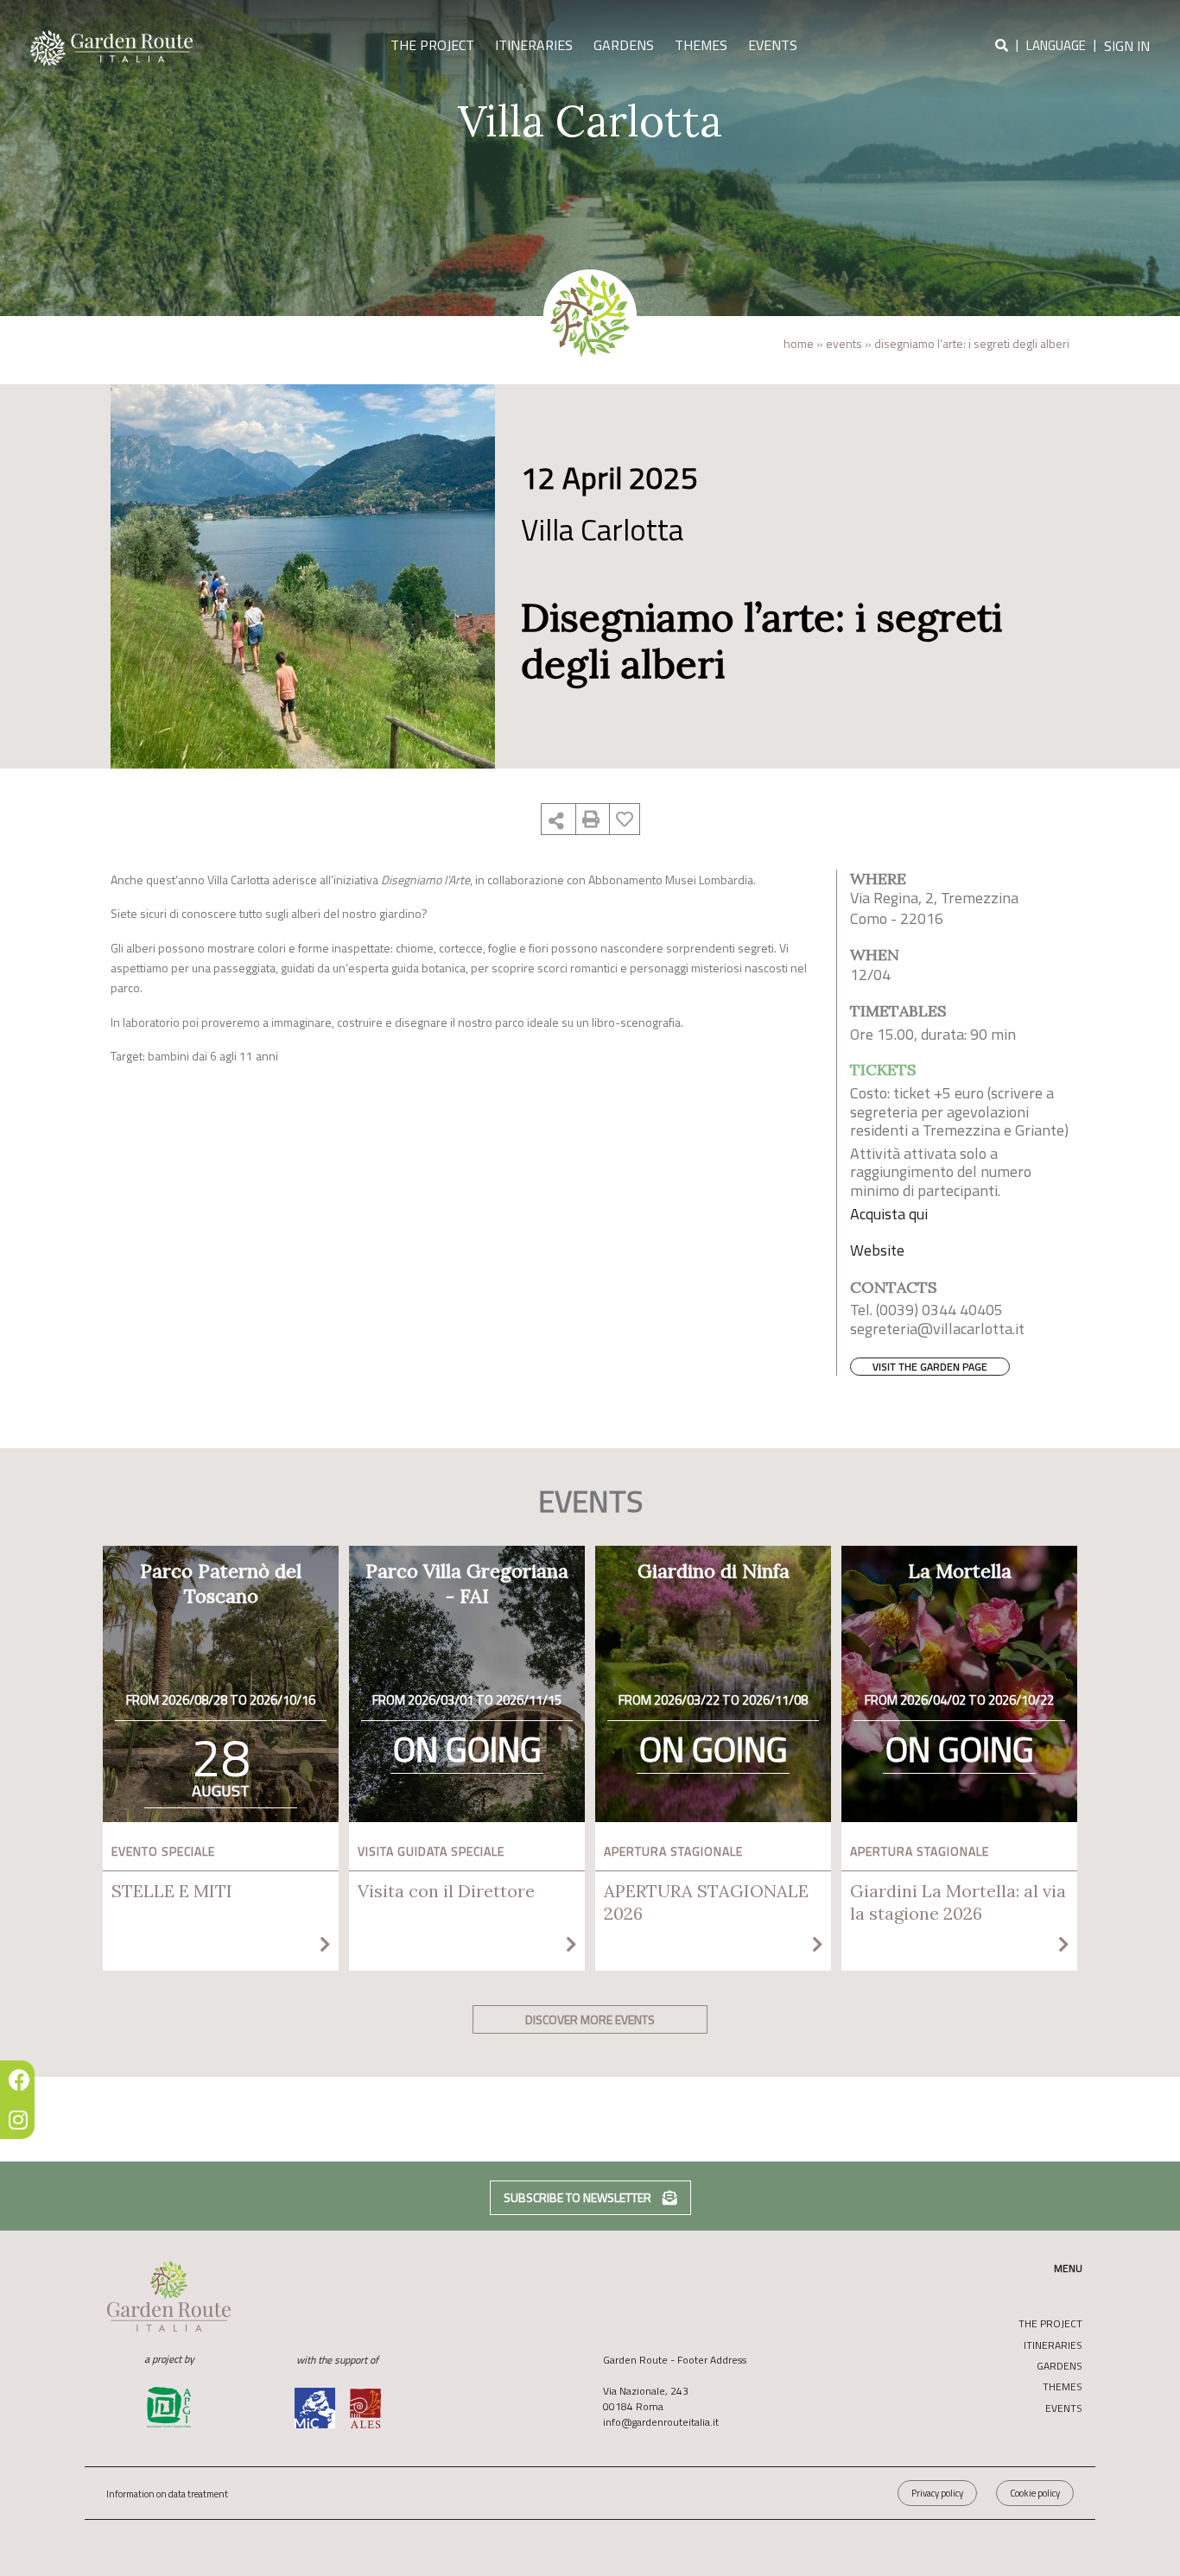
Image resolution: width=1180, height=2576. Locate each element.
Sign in (1127, 46)
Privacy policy (937, 2493)
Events (773, 45)
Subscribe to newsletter (579, 2197)
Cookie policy (1035, 2493)
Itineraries (534, 45)
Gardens (624, 45)
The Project (432, 45)
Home (799, 343)
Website (877, 1250)
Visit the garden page (930, 1367)
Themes (701, 45)
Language (1056, 46)
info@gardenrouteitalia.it (661, 2422)
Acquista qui (889, 1214)
